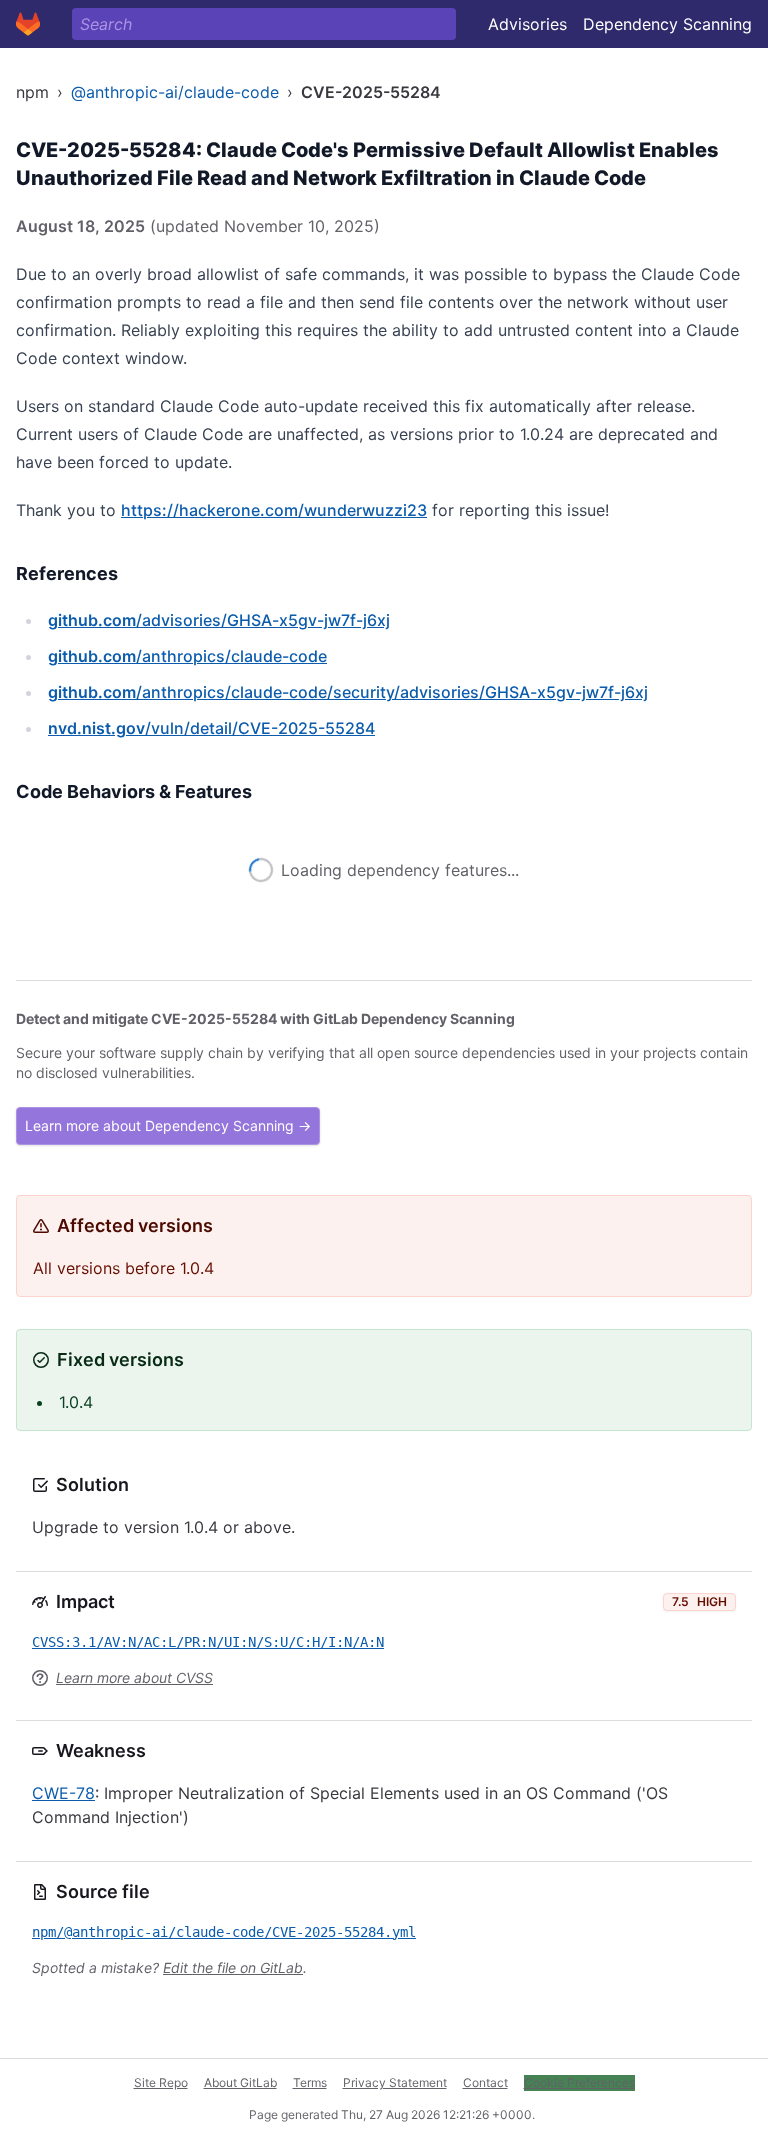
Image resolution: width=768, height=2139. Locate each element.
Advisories (527, 24)
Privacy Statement (395, 2082)
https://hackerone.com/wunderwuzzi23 (274, 510)
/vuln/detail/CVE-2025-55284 (211, 728)
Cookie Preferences (579, 2082)
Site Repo (161, 2082)
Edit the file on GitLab (233, 1967)
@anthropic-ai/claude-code (175, 92)
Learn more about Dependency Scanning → (168, 1125)
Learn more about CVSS (134, 1677)
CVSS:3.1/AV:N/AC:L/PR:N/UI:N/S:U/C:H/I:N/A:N (208, 1642)
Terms (310, 2082)
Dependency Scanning (667, 24)
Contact (485, 2082)
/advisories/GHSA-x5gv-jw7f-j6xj (219, 620)
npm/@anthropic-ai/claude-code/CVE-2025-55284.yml (224, 1932)
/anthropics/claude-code (187, 656)
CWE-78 (63, 1793)
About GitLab (240, 2082)
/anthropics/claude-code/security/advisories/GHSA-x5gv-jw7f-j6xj (348, 692)
